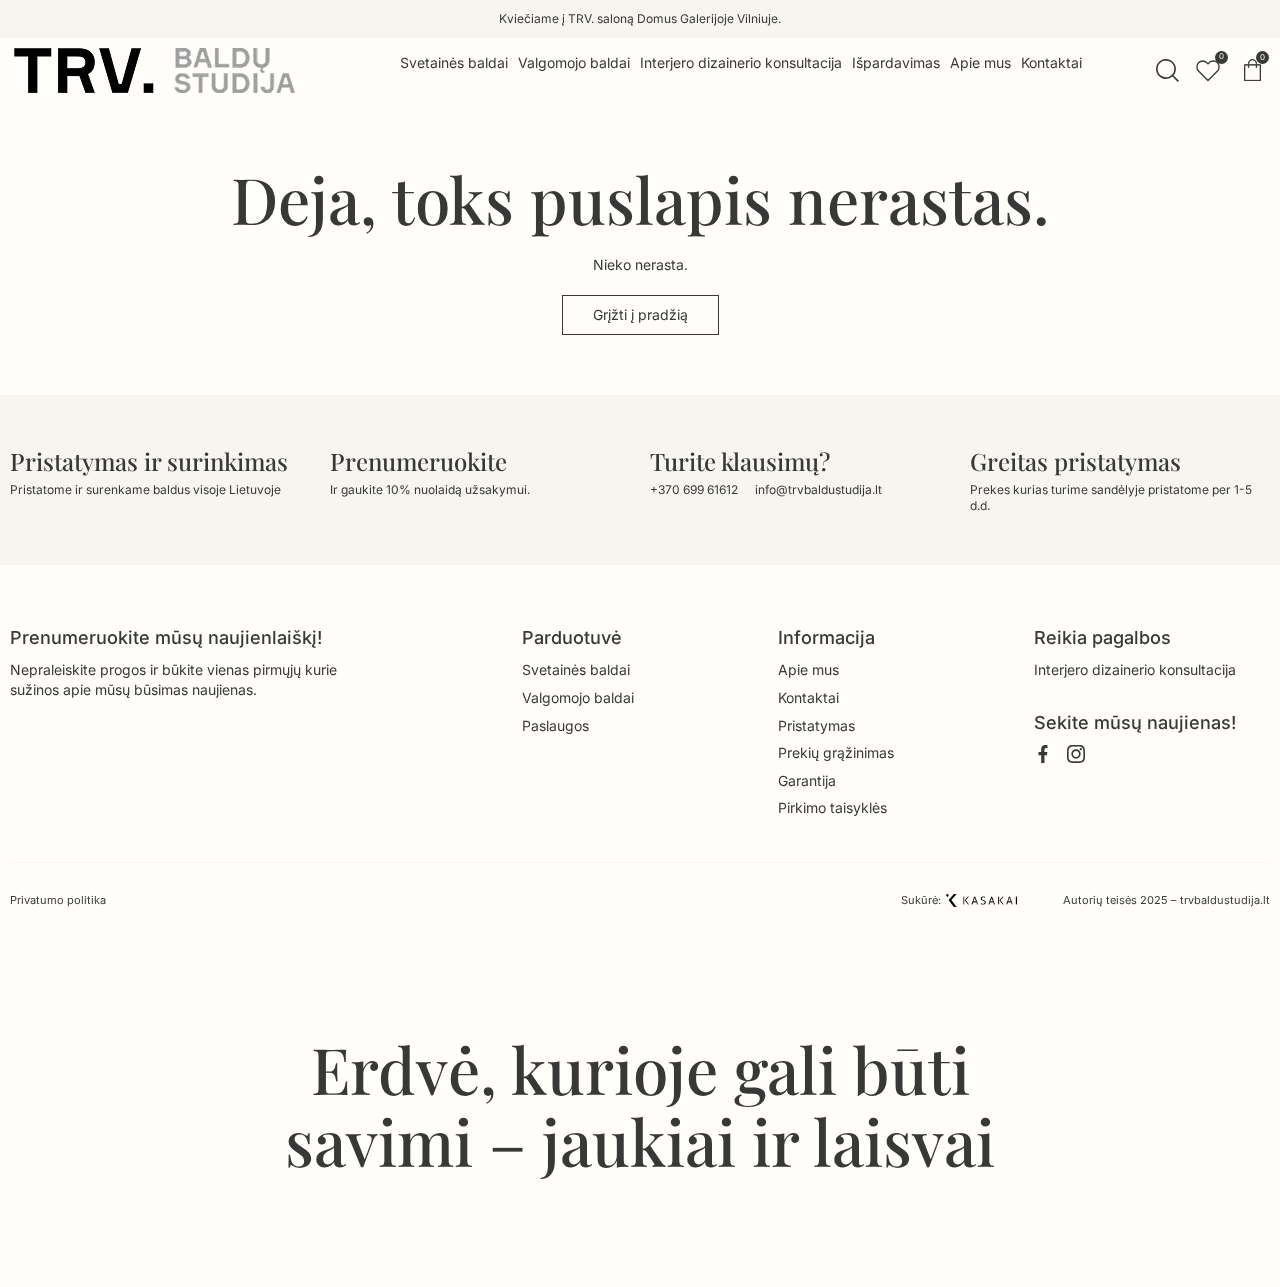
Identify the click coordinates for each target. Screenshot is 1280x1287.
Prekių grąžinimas (836, 752)
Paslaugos (555, 725)
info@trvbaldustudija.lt (818, 489)
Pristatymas (816, 725)
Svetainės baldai (576, 669)
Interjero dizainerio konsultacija (1135, 669)
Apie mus (808, 669)
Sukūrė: (921, 900)
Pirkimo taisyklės (832, 807)
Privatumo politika (58, 900)
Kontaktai (808, 697)
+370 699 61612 (694, 489)
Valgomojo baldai (578, 697)
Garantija (807, 780)
